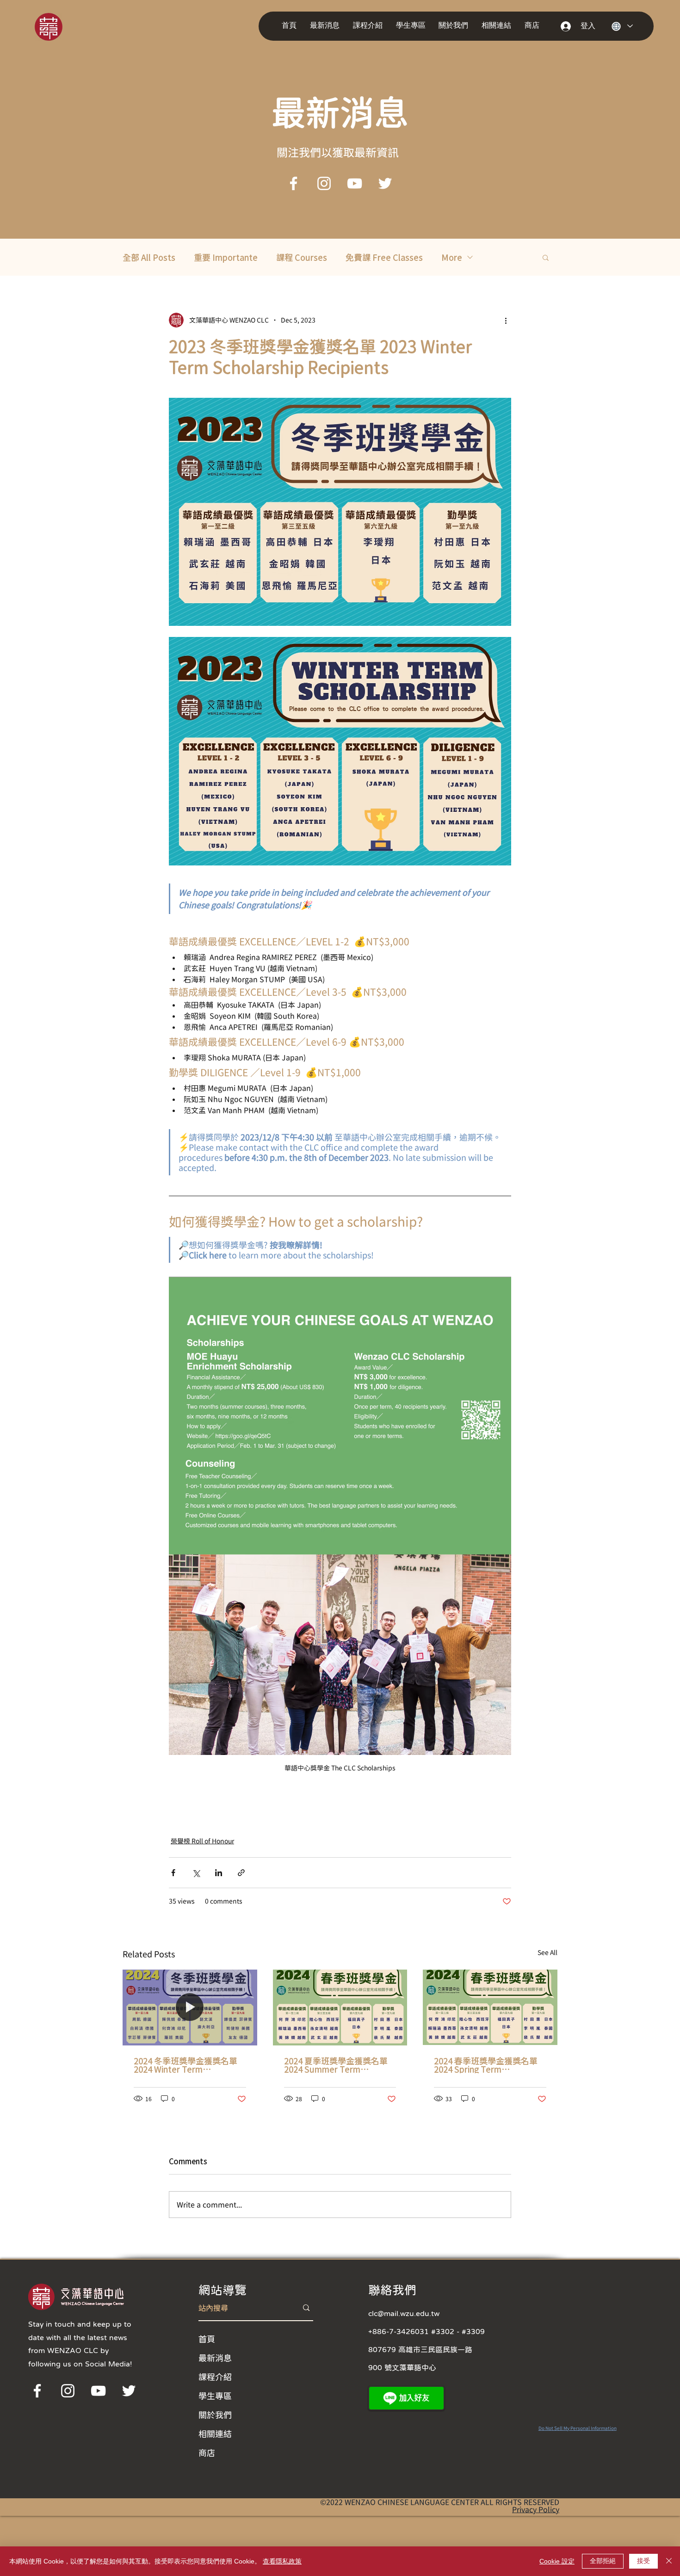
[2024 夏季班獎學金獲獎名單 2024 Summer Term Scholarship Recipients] (340, 2008)
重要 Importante (226, 257)
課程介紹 (215, 2377)
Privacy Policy (536, 2509)
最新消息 (215, 2358)
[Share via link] (241, 1873)
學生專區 (215, 2396)
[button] (327, 26)
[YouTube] (355, 183)
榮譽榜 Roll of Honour (202, 1841)
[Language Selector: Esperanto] (622, 26)
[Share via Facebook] (173, 1873)
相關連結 (215, 2434)
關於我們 (215, 2415)
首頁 (207, 2339)
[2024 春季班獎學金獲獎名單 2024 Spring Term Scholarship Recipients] (490, 2007)
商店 (207, 2452)
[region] (61, 26)
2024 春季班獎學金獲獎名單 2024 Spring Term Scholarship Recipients (486, 2065)
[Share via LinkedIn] (219, 1873)
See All (547, 1952)
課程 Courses (302, 257)
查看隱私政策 (282, 2561)
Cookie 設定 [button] (557, 2561)
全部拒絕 (603, 2561)
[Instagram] (324, 183)
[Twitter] (385, 183)
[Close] (669, 2561)
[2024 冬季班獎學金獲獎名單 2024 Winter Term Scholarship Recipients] (190, 2007)
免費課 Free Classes (384, 257)
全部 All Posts (149, 257)
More (452, 257)
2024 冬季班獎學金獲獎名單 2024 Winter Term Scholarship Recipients (185, 2065)
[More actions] (506, 320)
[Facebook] (294, 183)
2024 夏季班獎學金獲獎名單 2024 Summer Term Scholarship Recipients (336, 2065)
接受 (643, 2561)
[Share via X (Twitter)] (196, 1873)
